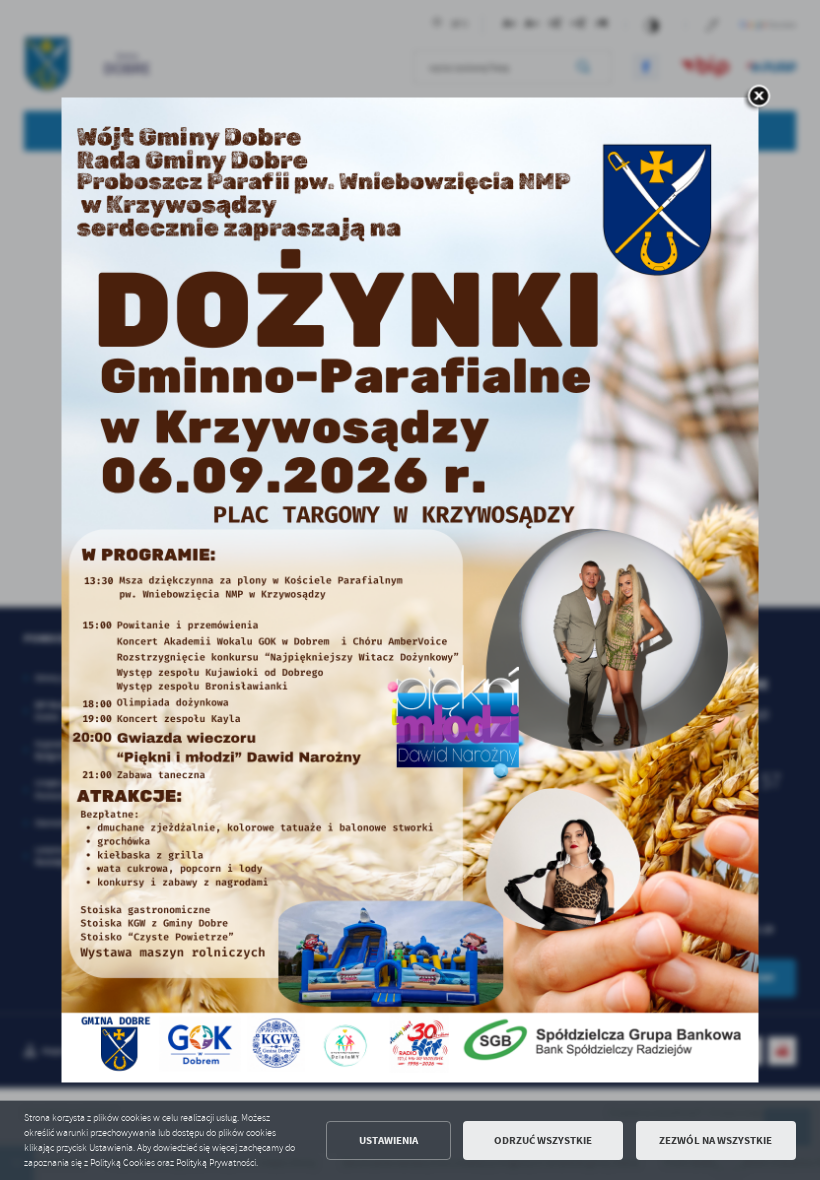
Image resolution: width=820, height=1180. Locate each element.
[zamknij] (759, 97)
